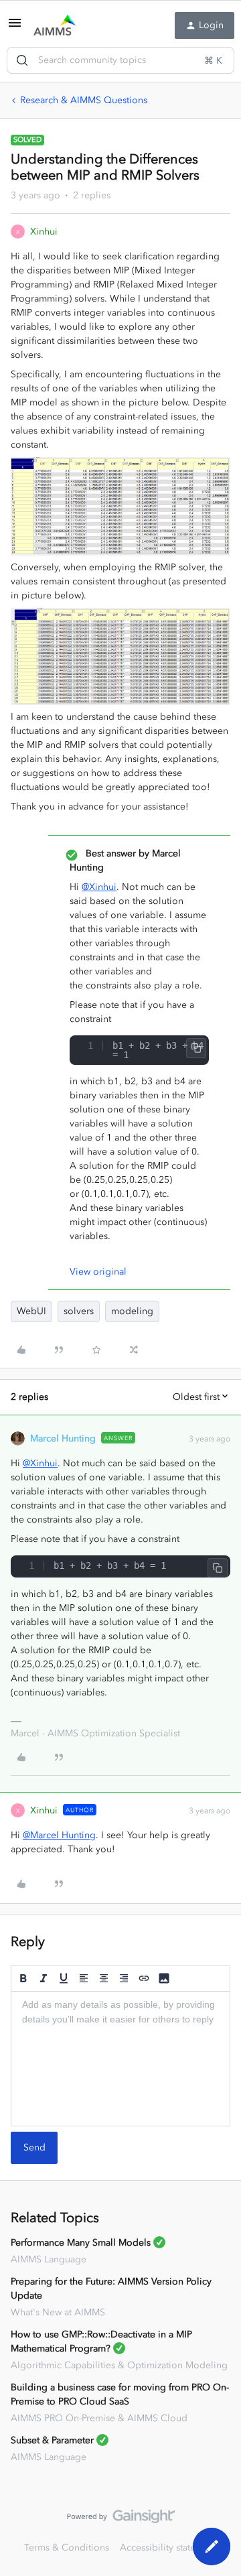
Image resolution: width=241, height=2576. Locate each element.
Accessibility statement (168, 2548)
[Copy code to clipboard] (196, 1048)
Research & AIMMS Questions (84, 100)
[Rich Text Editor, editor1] (120, 2059)
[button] (15, 28)
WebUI (31, 1311)
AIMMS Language (49, 2259)
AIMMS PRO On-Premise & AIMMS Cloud (99, 2418)
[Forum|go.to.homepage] (55, 25)
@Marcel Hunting (59, 1835)
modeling (132, 1311)
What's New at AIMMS (58, 2312)
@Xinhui (99, 887)
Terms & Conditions (67, 2548)
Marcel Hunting (63, 1438)
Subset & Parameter (52, 2440)
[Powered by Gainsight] (121, 2520)
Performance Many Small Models (81, 2243)
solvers (79, 1311)
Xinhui (44, 232)
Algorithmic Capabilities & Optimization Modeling (119, 2365)
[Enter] (22, 60)
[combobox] (120, 60)
